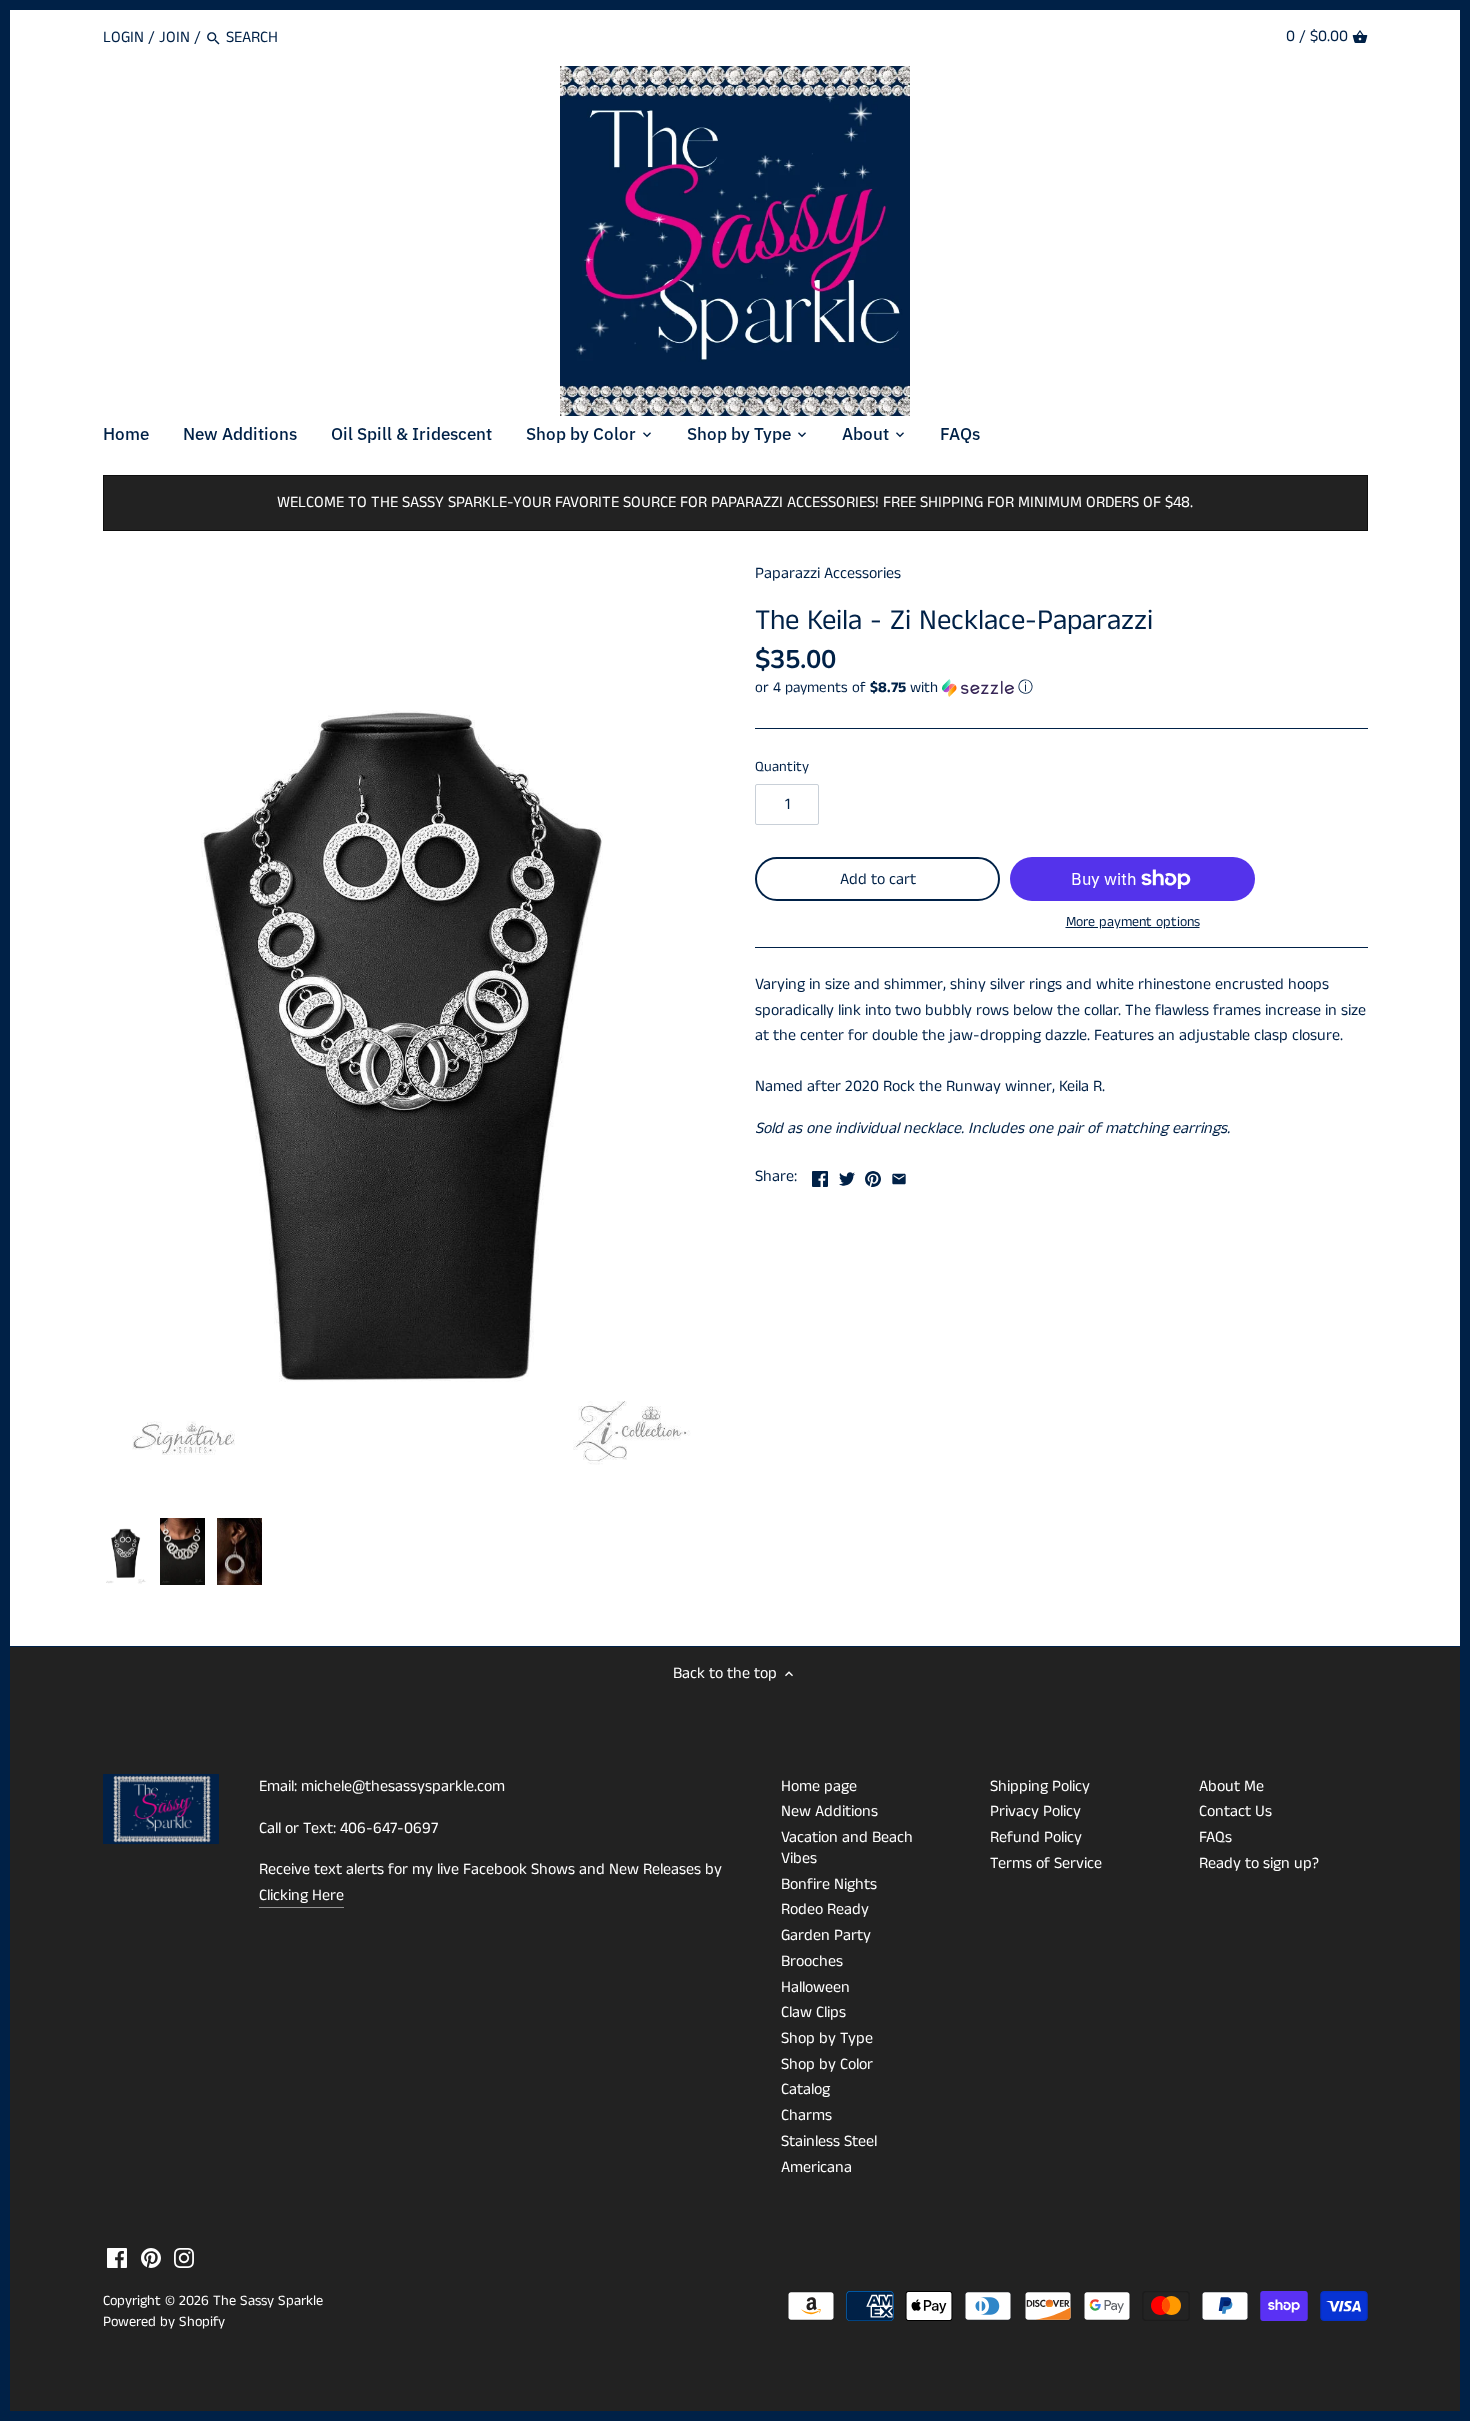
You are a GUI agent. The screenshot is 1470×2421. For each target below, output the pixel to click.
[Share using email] (899, 1174)
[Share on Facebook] (820, 1174)
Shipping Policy (1040, 1786)
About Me (1231, 1786)
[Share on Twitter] (847, 1174)
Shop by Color (827, 2064)
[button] (1061, 687)
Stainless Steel (829, 2141)
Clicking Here (301, 1895)
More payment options (1133, 922)
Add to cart (878, 879)
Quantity (782, 767)
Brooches (812, 1961)
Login (123, 37)
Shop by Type (827, 2038)
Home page (819, 1786)
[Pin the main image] (873, 1174)
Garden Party (826, 1935)
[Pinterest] (151, 2258)
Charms (806, 2115)
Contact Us (1235, 1811)
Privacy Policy (1035, 1811)
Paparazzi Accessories (828, 573)
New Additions (829, 1811)
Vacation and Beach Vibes (847, 1848)
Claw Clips (813, 2012)
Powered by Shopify (164, 2322)
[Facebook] (117, 2258)
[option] (126, 1552)
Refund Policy (1036, 1837)
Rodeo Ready (825, 1909)
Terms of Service (1046, 1863)
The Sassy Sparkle (268, 2301)
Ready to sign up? (1259, 1863)
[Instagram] (184, 2258)
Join (174, 37)
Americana (816, 2167)
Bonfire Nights (829, 1884)
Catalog (805, 2089)
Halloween (815, 1987)
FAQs (1215, 1837)
